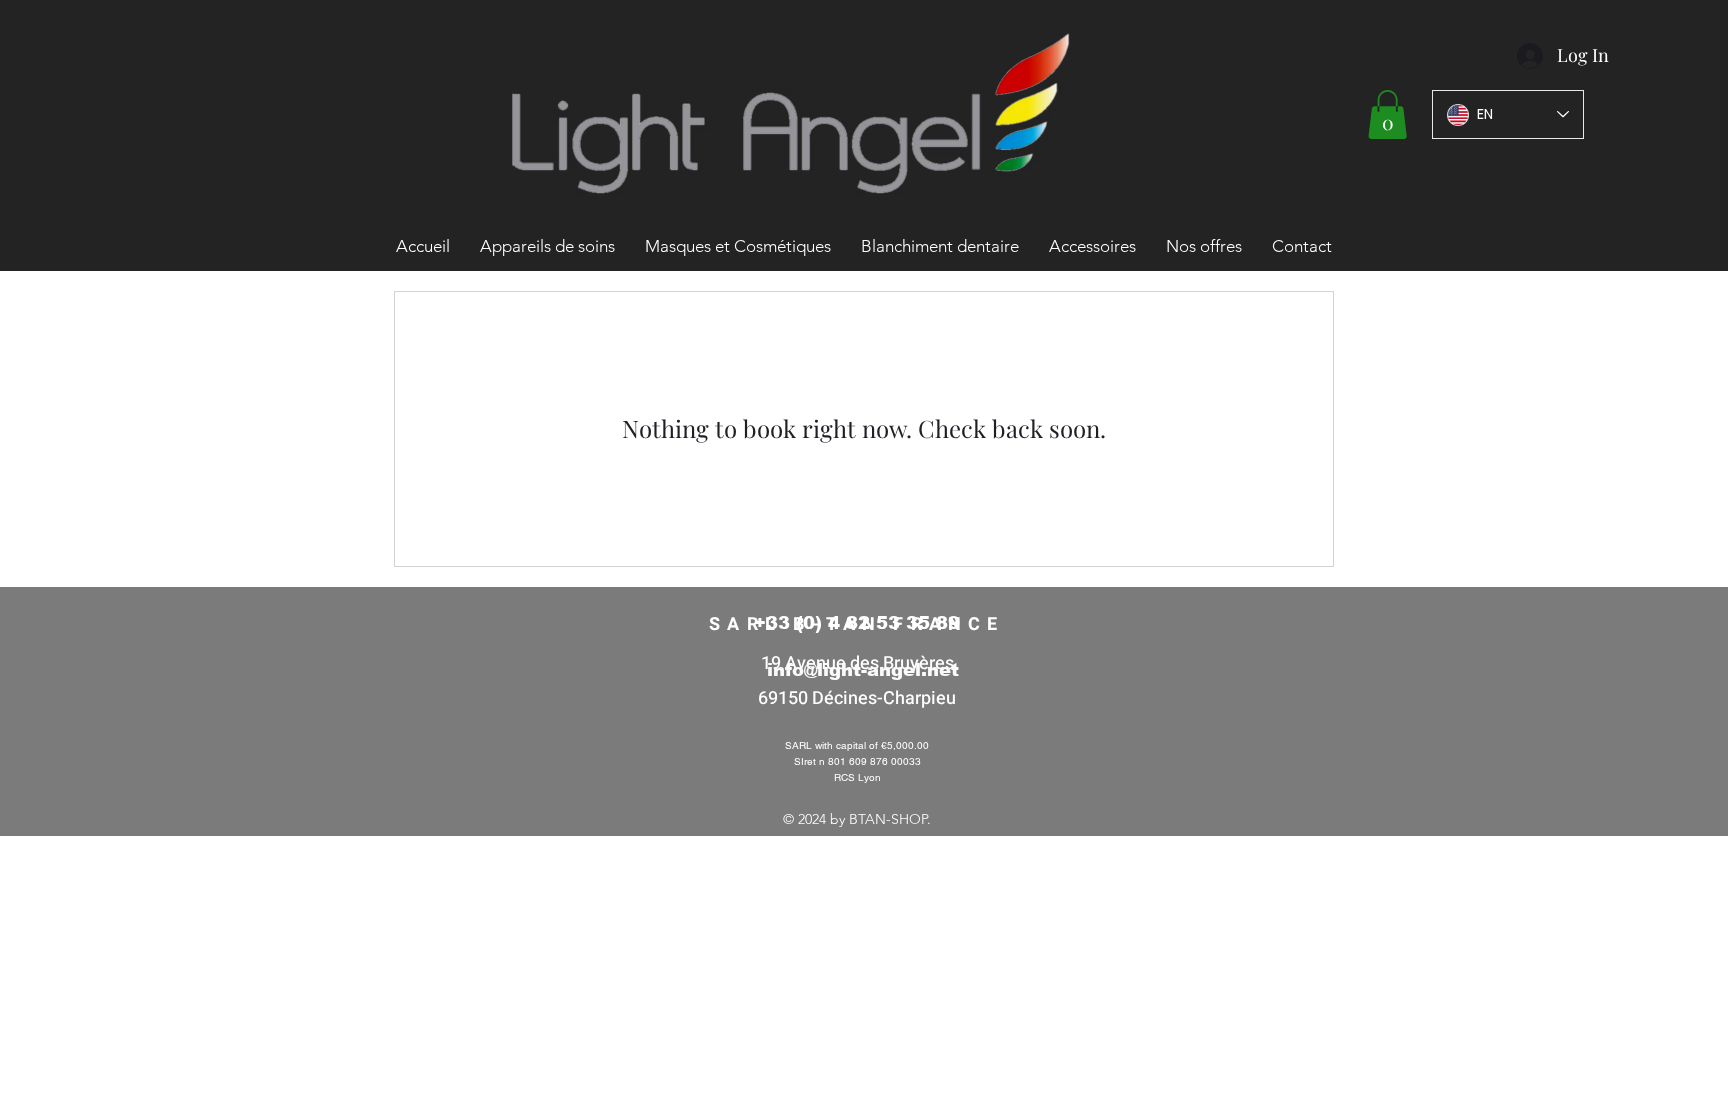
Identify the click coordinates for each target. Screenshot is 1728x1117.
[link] (1387, 114)
